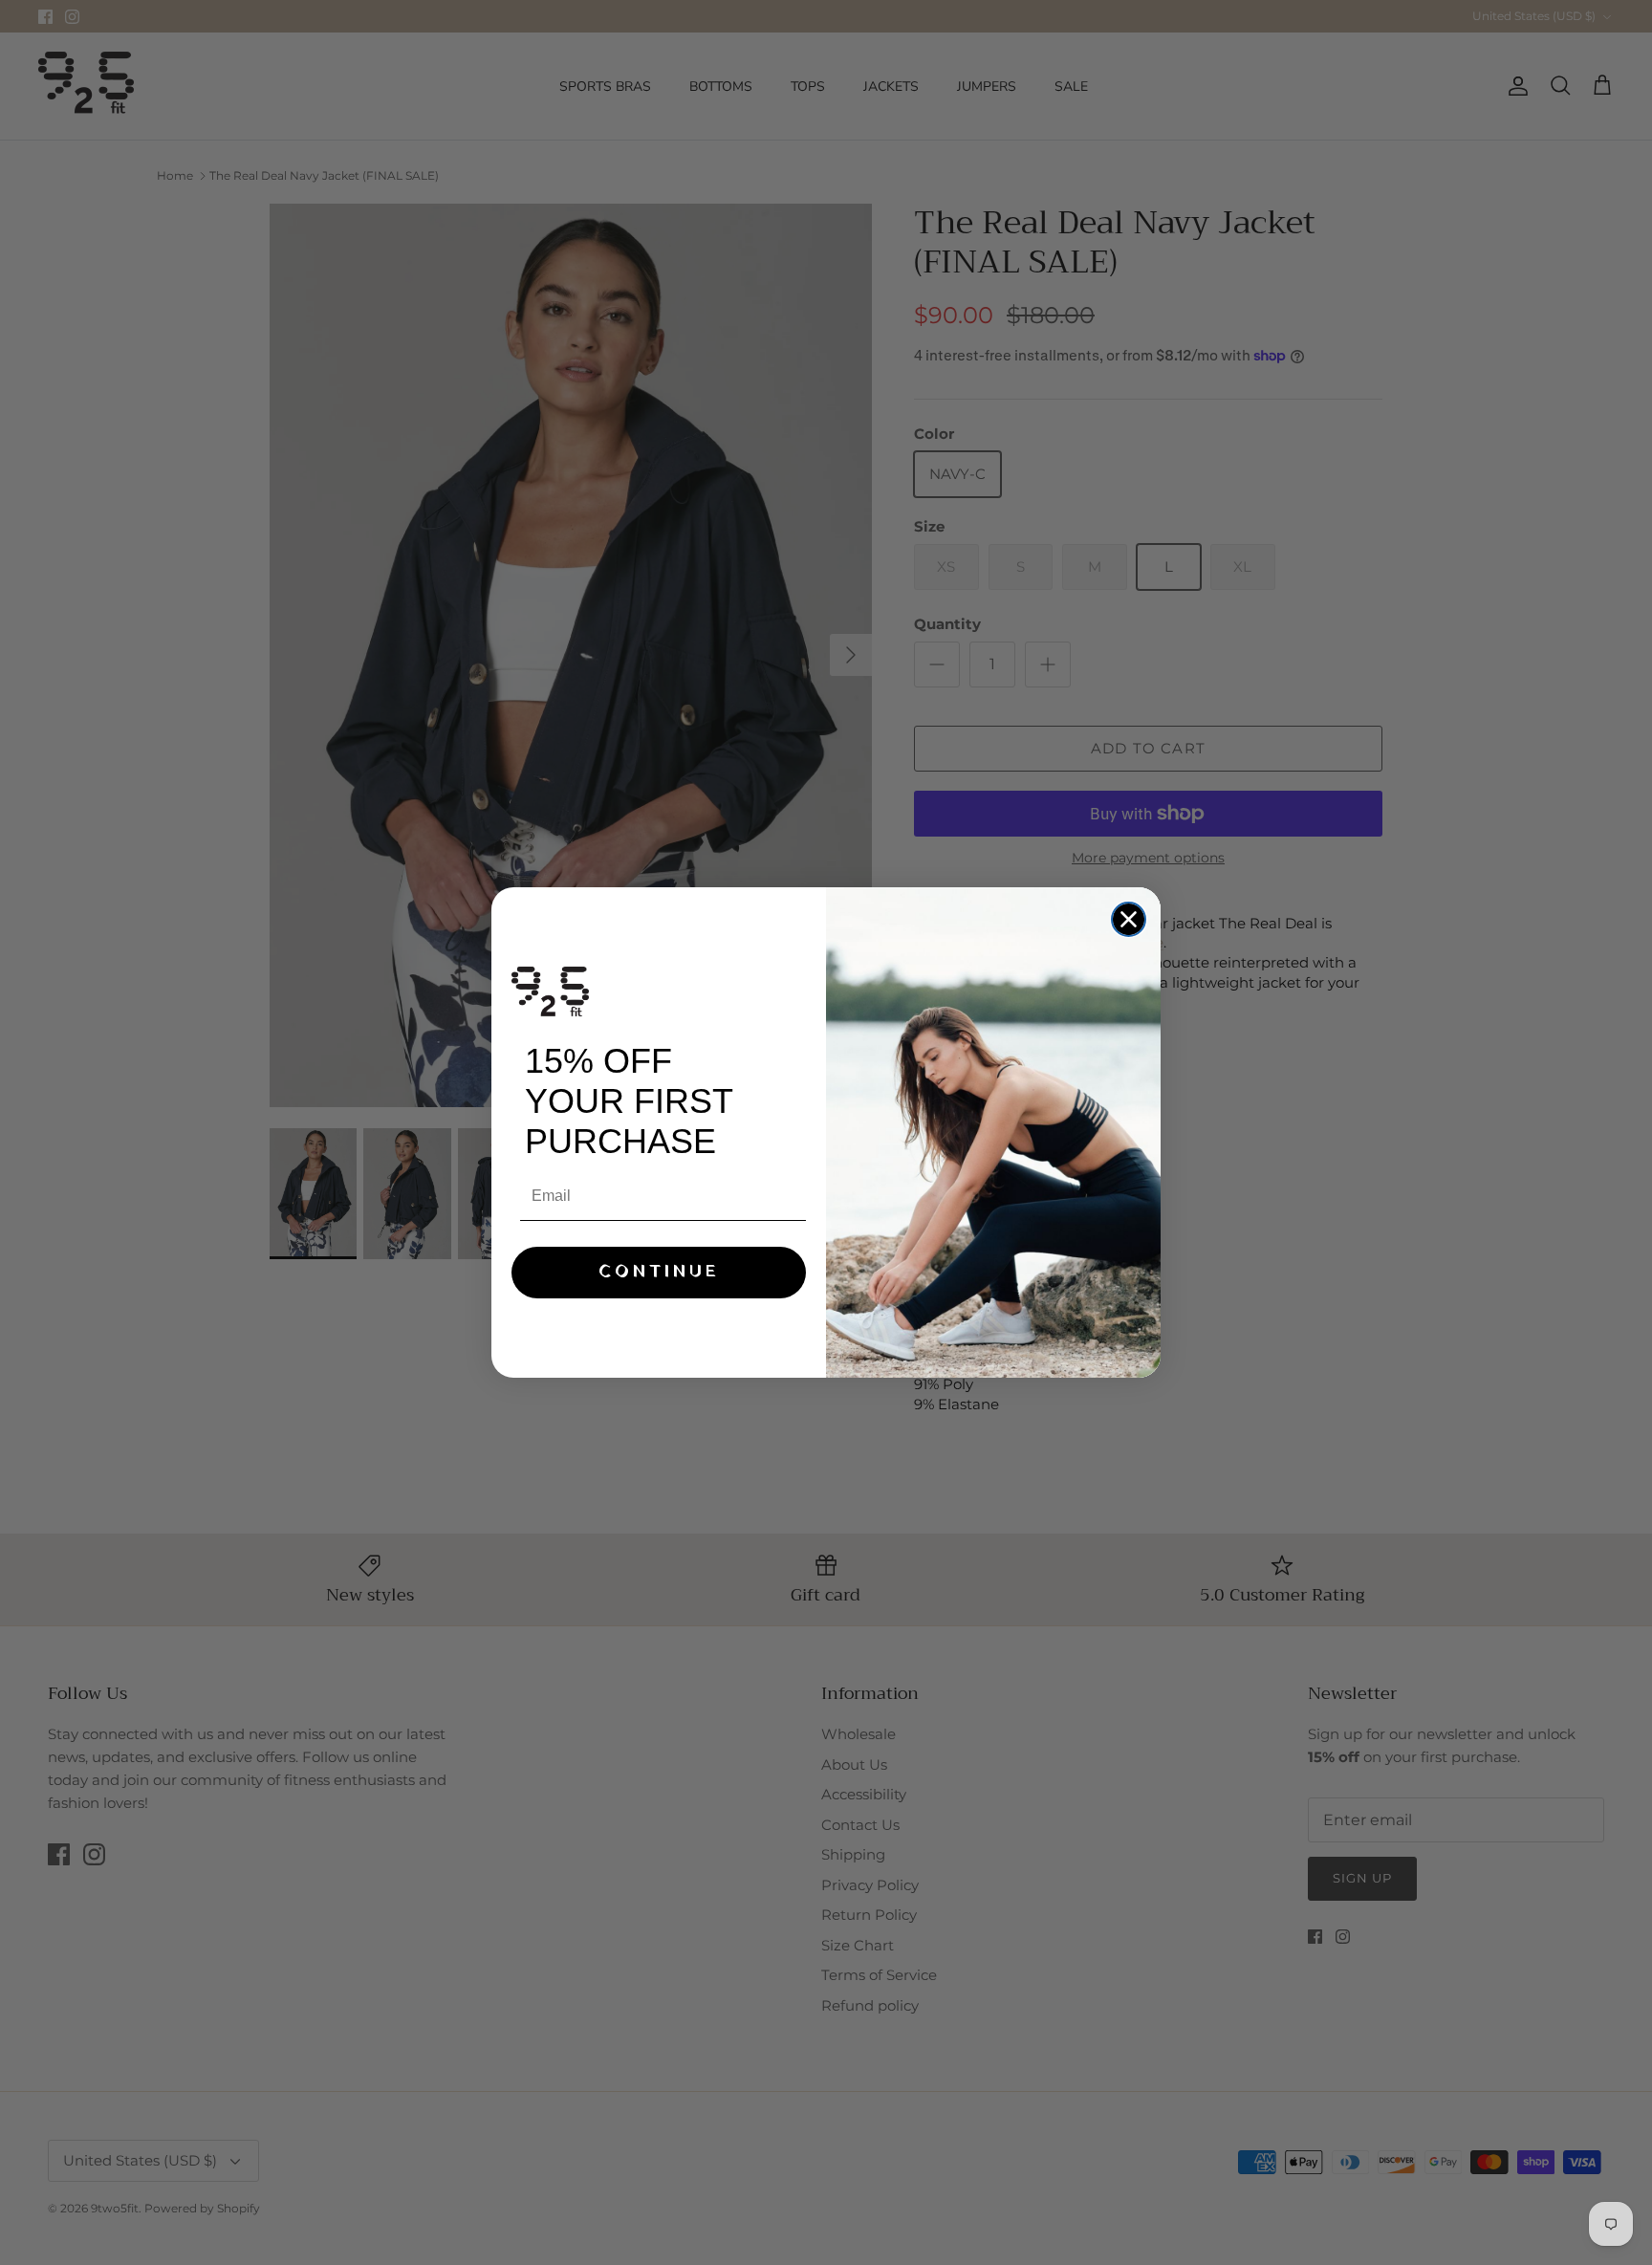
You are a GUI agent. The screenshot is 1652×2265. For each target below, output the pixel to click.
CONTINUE (659, 1272)
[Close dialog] (1129, 919)
